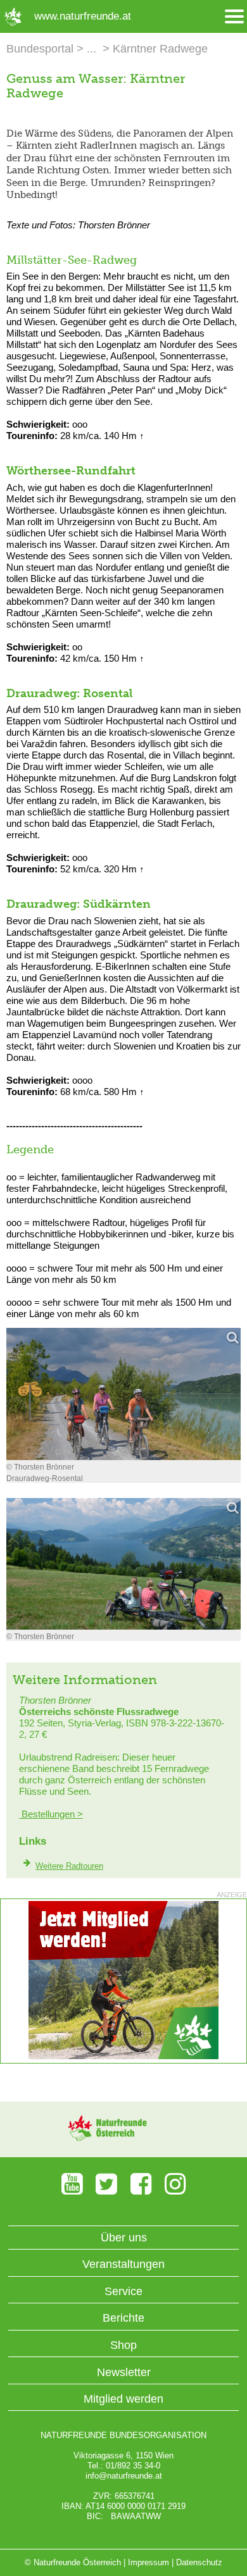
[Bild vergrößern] (123, 1394)
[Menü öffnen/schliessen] (234, 17)
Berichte (123, 2318)
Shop (123, 2345)
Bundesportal (40, 49)
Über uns (124, 2238)
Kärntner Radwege (160, 49)
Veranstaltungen (123, 2264)
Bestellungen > (51, 1814)
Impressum (149, 2562)
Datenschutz (199, 2562)
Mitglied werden (123, 2399)
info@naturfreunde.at (124, 2476)
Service (123, 2291)
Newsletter (124, 2372)
